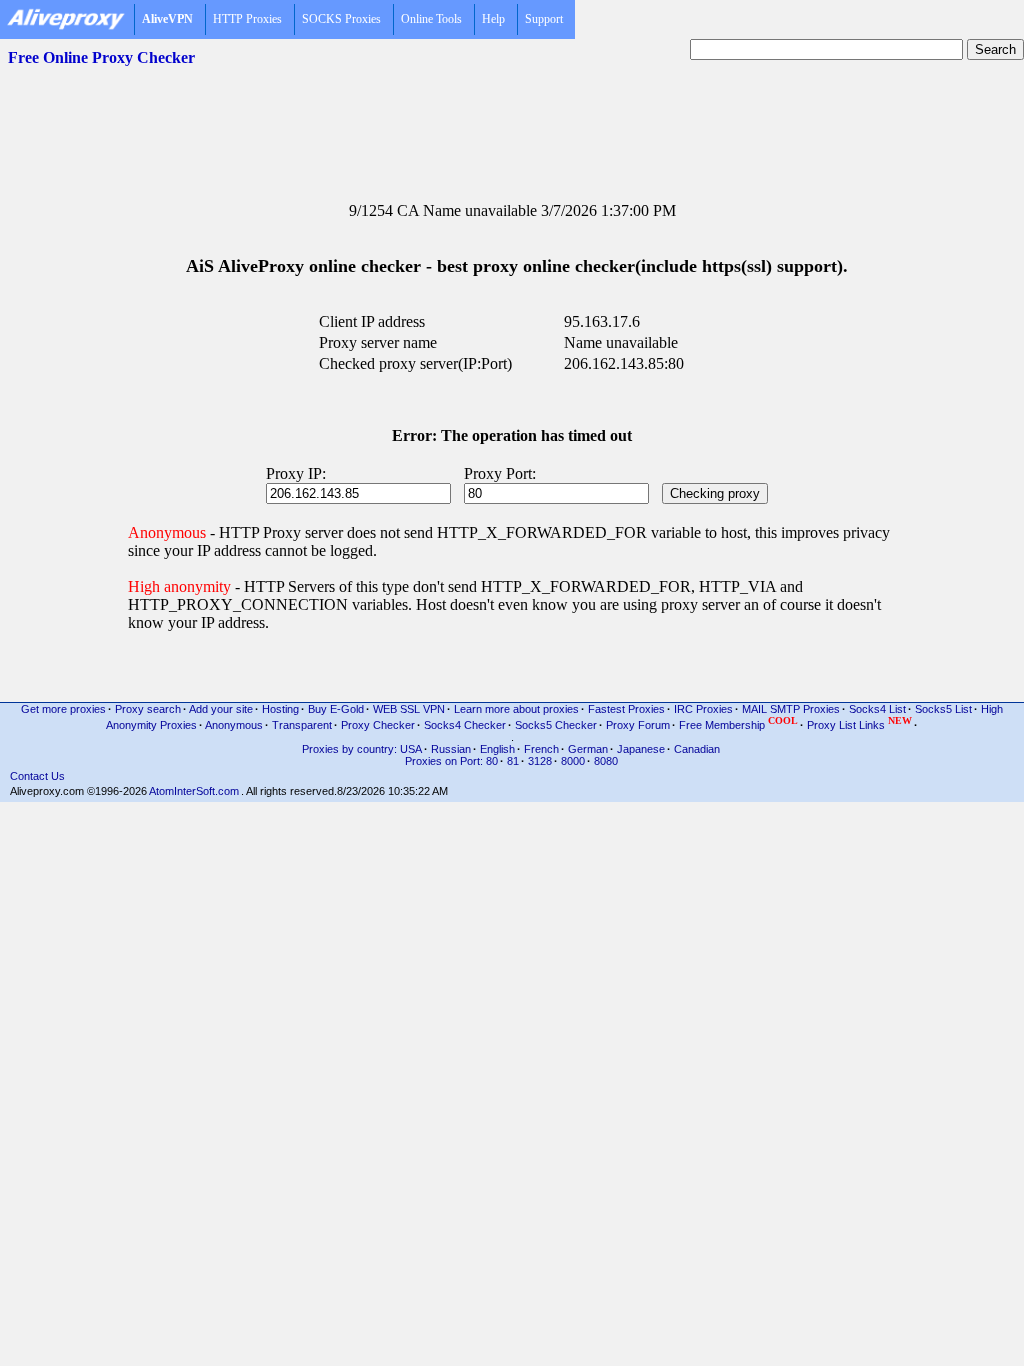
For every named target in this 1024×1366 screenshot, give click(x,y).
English (497, 749)
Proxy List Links (859, 723)
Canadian (697, 749)
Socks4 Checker (465, 725)
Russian (451, 749)
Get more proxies (63, 709)
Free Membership (738, 723)
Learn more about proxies (516, 709)
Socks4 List (877, 709)
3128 (540, 761)
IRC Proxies (703, 709)
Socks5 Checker (556, 725)
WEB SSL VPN (409, 709)
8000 (573, 761)
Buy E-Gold (336, 709)
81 (513, 761)
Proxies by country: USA (362, 749)
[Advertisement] (512, 121)
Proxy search (148, 709)
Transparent (302, 725)
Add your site (221, 709)
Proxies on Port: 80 (451, 761)
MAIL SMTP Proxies (791, 709)
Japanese (641, 749)
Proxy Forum (638, 725)
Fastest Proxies (626, 709)
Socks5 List (943, 709)
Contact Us (37, 776)
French (541, 749)
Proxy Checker (378, 725)
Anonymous (234, 725)
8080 (606, 761)
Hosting (280, 709)
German (588, 749)
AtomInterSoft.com (194, 791)
